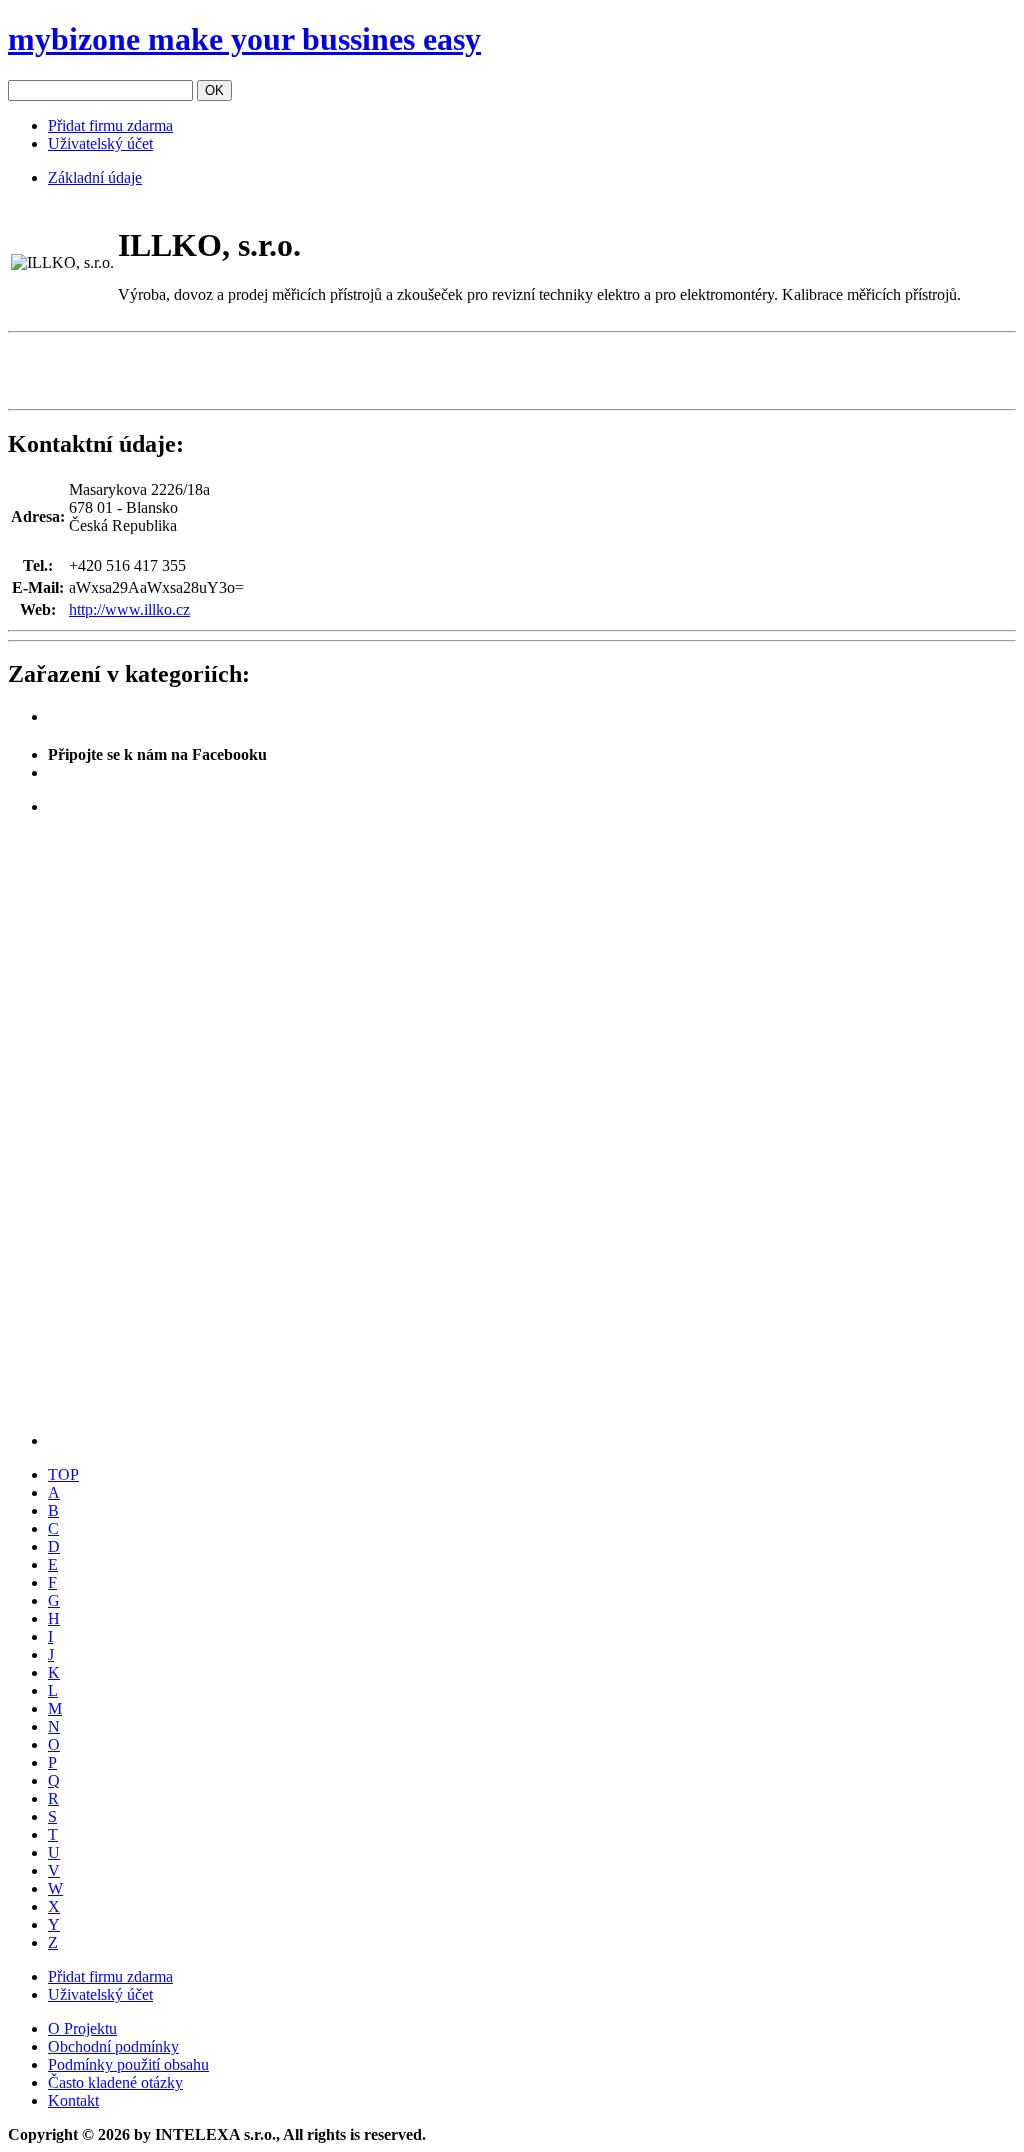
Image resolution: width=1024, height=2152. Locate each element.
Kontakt (73, 2100)
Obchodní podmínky (113, 2046)
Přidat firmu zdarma (110, 125)
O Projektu (82, 2028)
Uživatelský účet (100, 143)
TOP (63, 1474)
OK (214, 90)
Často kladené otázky (115, 2082)
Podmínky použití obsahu (128, 2064)
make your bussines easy (244, 39)
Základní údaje (95, 177)
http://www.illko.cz (129, 609)
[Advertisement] (242, 371)
